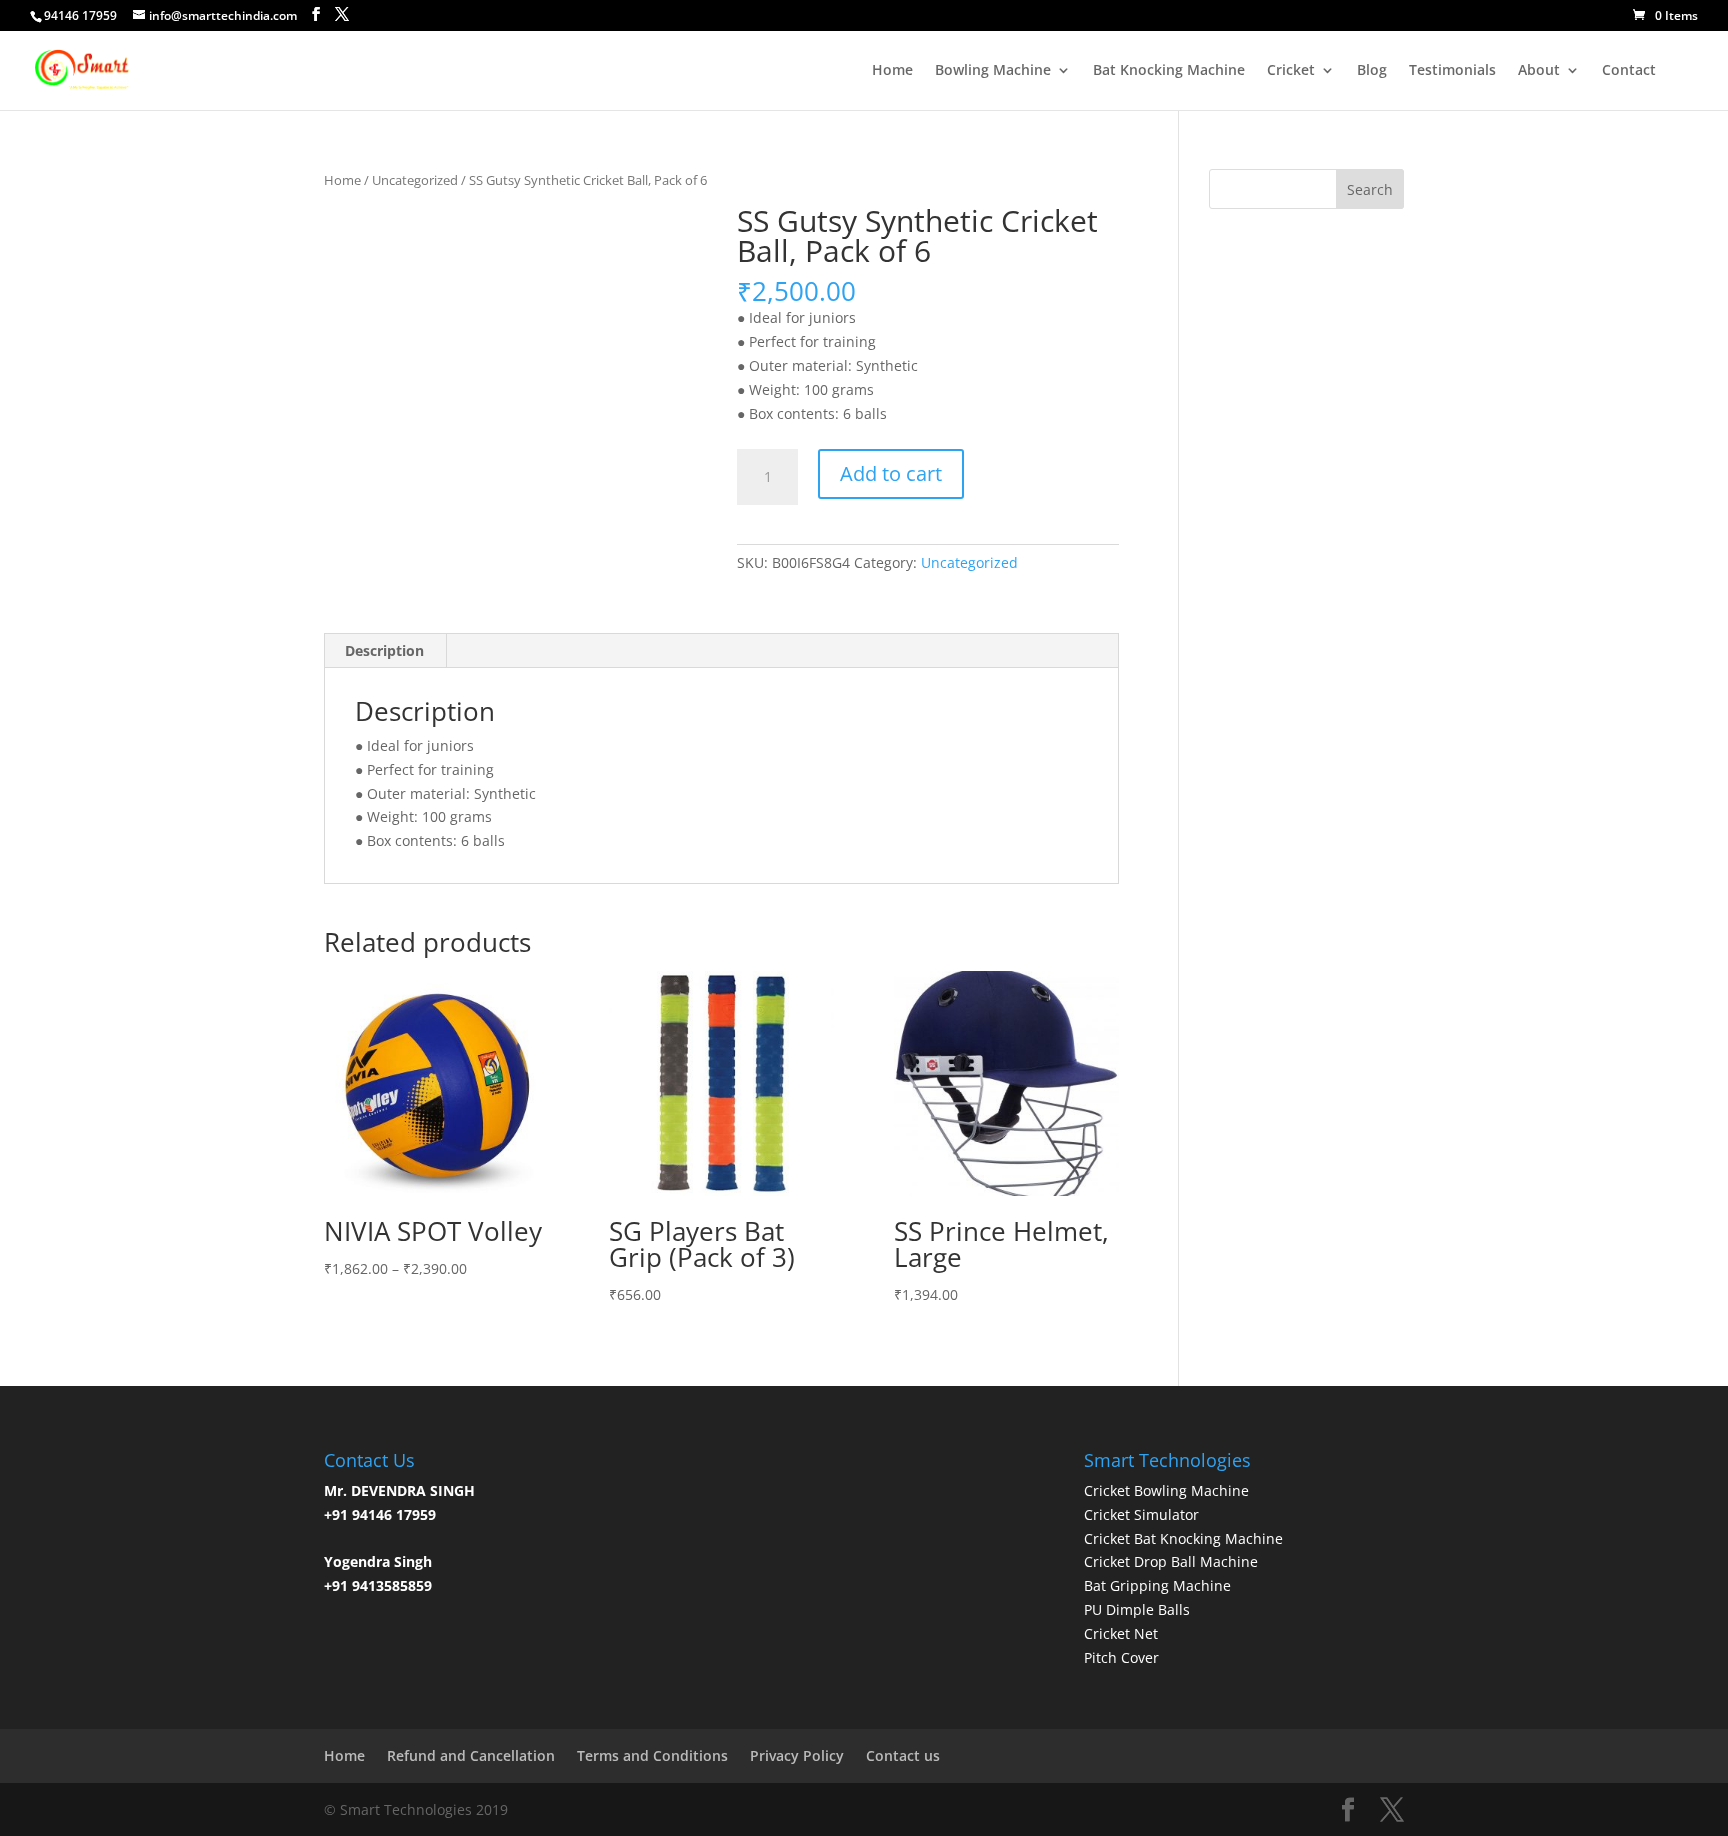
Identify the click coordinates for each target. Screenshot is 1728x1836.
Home (892, 71)
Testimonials (1452, 71)
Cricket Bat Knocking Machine (1183, 1538)
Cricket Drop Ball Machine (1171, 1561)
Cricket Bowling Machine (1166, 1490)
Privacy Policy (797, 1755)
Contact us (903, 1755)
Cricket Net (1121, 1633)
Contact (1629, 71)
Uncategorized (415, 180)
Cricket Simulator (1141, 1514)
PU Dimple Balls (1137, 1609)
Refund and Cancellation (471, 1755)
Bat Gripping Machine (1157, 1585)
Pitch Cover (1121, 1657)
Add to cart (891, 473)
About (1539, 71)
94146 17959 (80, 15)
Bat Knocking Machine (1169, 71)
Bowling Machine (993, 71)
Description (384, 650)
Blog (1372, 71)
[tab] (385, 651)
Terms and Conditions (652, 1755)
